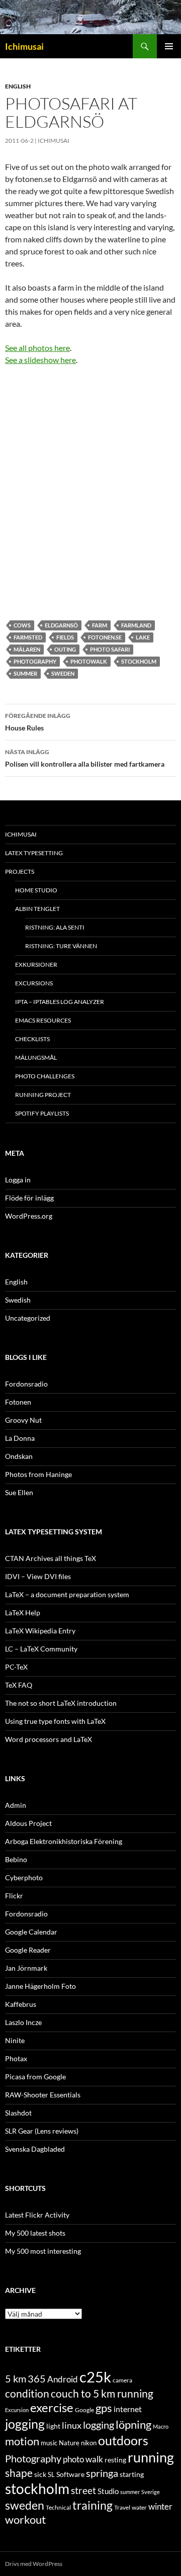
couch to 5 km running (102, 2393)
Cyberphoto (24, 1877)
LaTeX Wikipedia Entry (40, 1631)
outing (65, 649)
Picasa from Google (35, 2077)
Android (63, 2379)
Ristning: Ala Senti (55, 927)
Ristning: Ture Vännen (61, 946)
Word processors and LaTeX (49, 1739)
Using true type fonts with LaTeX (55, 1721)
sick (40, 2474)
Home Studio (36, 890)
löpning (133, 2425)
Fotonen (18, 1402)
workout (25, 2519)
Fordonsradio (26, 1384)
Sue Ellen (19, 1492)
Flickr (14, 1896)
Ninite (15, 2040)
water (139, 2507)
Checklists (32, 1039)
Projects (20, 871)
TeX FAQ (19, 1685)
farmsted (28, 637)
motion (22, 2441)
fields (65, 637)
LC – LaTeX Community (41, 1649)
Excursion (17, 2410)
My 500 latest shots (35, 2233)
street (83, 2490)
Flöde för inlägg (29, 1198)
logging (99, 2425)
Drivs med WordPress (34, 2564)
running (151, 2457)
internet (128, 2409)
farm (100, 625)
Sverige (151, 2492)
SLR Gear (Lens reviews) (42, 2131)
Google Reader (28, 1950)
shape (19, 2473)
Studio (108, 2491)
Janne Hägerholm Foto (40, 1986)
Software (70, 2474)
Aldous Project (28, 1823)
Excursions (34, 983)
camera (122, 2380)
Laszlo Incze (23, 2022)
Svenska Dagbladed (35, 2149)
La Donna (20, 1438)
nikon (89, 2443)
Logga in (18, 1180)
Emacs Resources (43, 1020)
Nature (69, 2443)
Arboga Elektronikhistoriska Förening (64, 1841)
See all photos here (37, 348)
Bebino (16, 1859)
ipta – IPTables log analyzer (60, 1002)
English (18, 86)
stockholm (139, 661)
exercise (52, 2408)
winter (160, 2507)
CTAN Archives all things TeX (51, 1558)
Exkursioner (36, 964)
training (93, 2505)
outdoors (123, 2440)
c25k (95, 2377)
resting (115, 2460)
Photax (16, 2058)
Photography (35, 661)
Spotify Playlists (42, 1113)
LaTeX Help (23, 1613)
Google (84, 2410)
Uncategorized (28, 1318)
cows (22, 625)
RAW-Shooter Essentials (43, 2095)
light (53, 2426)
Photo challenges (45, 1076)
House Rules (38, 722)
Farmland (136, 625)
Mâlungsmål (36, 1057)
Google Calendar (31, 1932)
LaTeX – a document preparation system (67, 1594)
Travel (122, 2507)
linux (72, 2425)
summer (25, 673)
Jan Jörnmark (26, 1968)
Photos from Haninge (38, 1474)
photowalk (89, 661)
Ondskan (19, 1456)
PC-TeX (16, 1667)
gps (104, 2408)
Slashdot (18, 2113)
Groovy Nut (23, 1420)
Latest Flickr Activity (37, 2215)
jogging (25, 2424)
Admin (16, 1805)
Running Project (43, 1095)
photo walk (83, 2459)
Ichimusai (24, 46)
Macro (161, 2426)
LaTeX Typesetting (34, 853)
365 (37, 2379)
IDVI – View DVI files (38, 1576)
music (49, 2443)
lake (143, 637)
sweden (63, 673)
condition (27, 2393)
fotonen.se (105, 637)
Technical (58, 2507)
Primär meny (169, 46)
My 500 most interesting (43, 2251)
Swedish (18, 1300)
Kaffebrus (21, 2004)
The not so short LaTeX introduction (61, 1703)
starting (132, 2474)
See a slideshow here (40, 360)
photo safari (110, 649)
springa (102, 2473)
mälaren (27, 649)
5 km (16, 2378)
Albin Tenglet (37, 909)
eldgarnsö (61, 625)
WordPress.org (29, 1216)
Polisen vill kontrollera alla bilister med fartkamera (85, 758)
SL (51, 2474)
